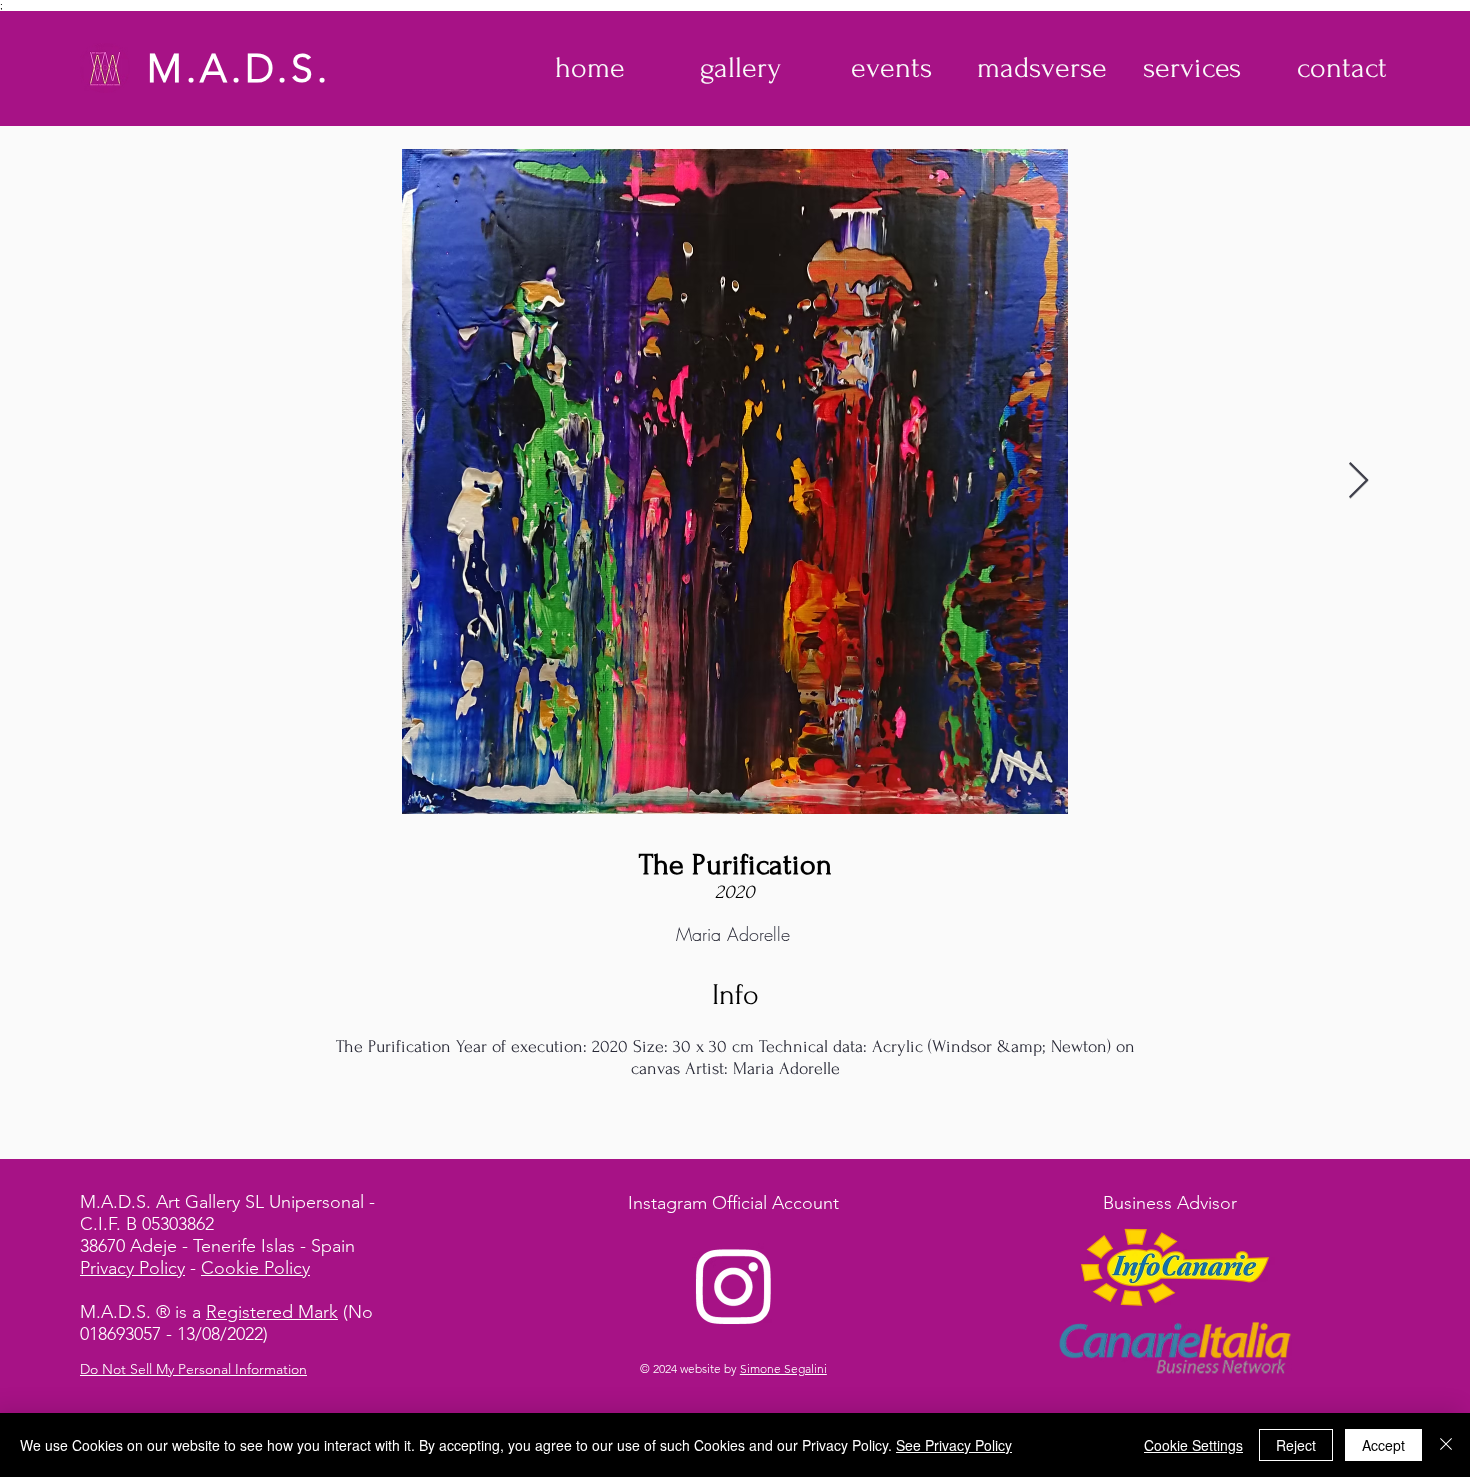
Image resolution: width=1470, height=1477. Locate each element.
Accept (1383, 1445)
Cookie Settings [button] (1193, 1445)
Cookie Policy (255, 1268)
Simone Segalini (783, 1368)
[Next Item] (1358, 481)
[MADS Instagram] (734, 1285)
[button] (740, 68)
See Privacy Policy (954, 1445)
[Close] (1446, 1445)
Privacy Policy (132, 1268)
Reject (1296, 1445)
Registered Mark (272, 1312)
